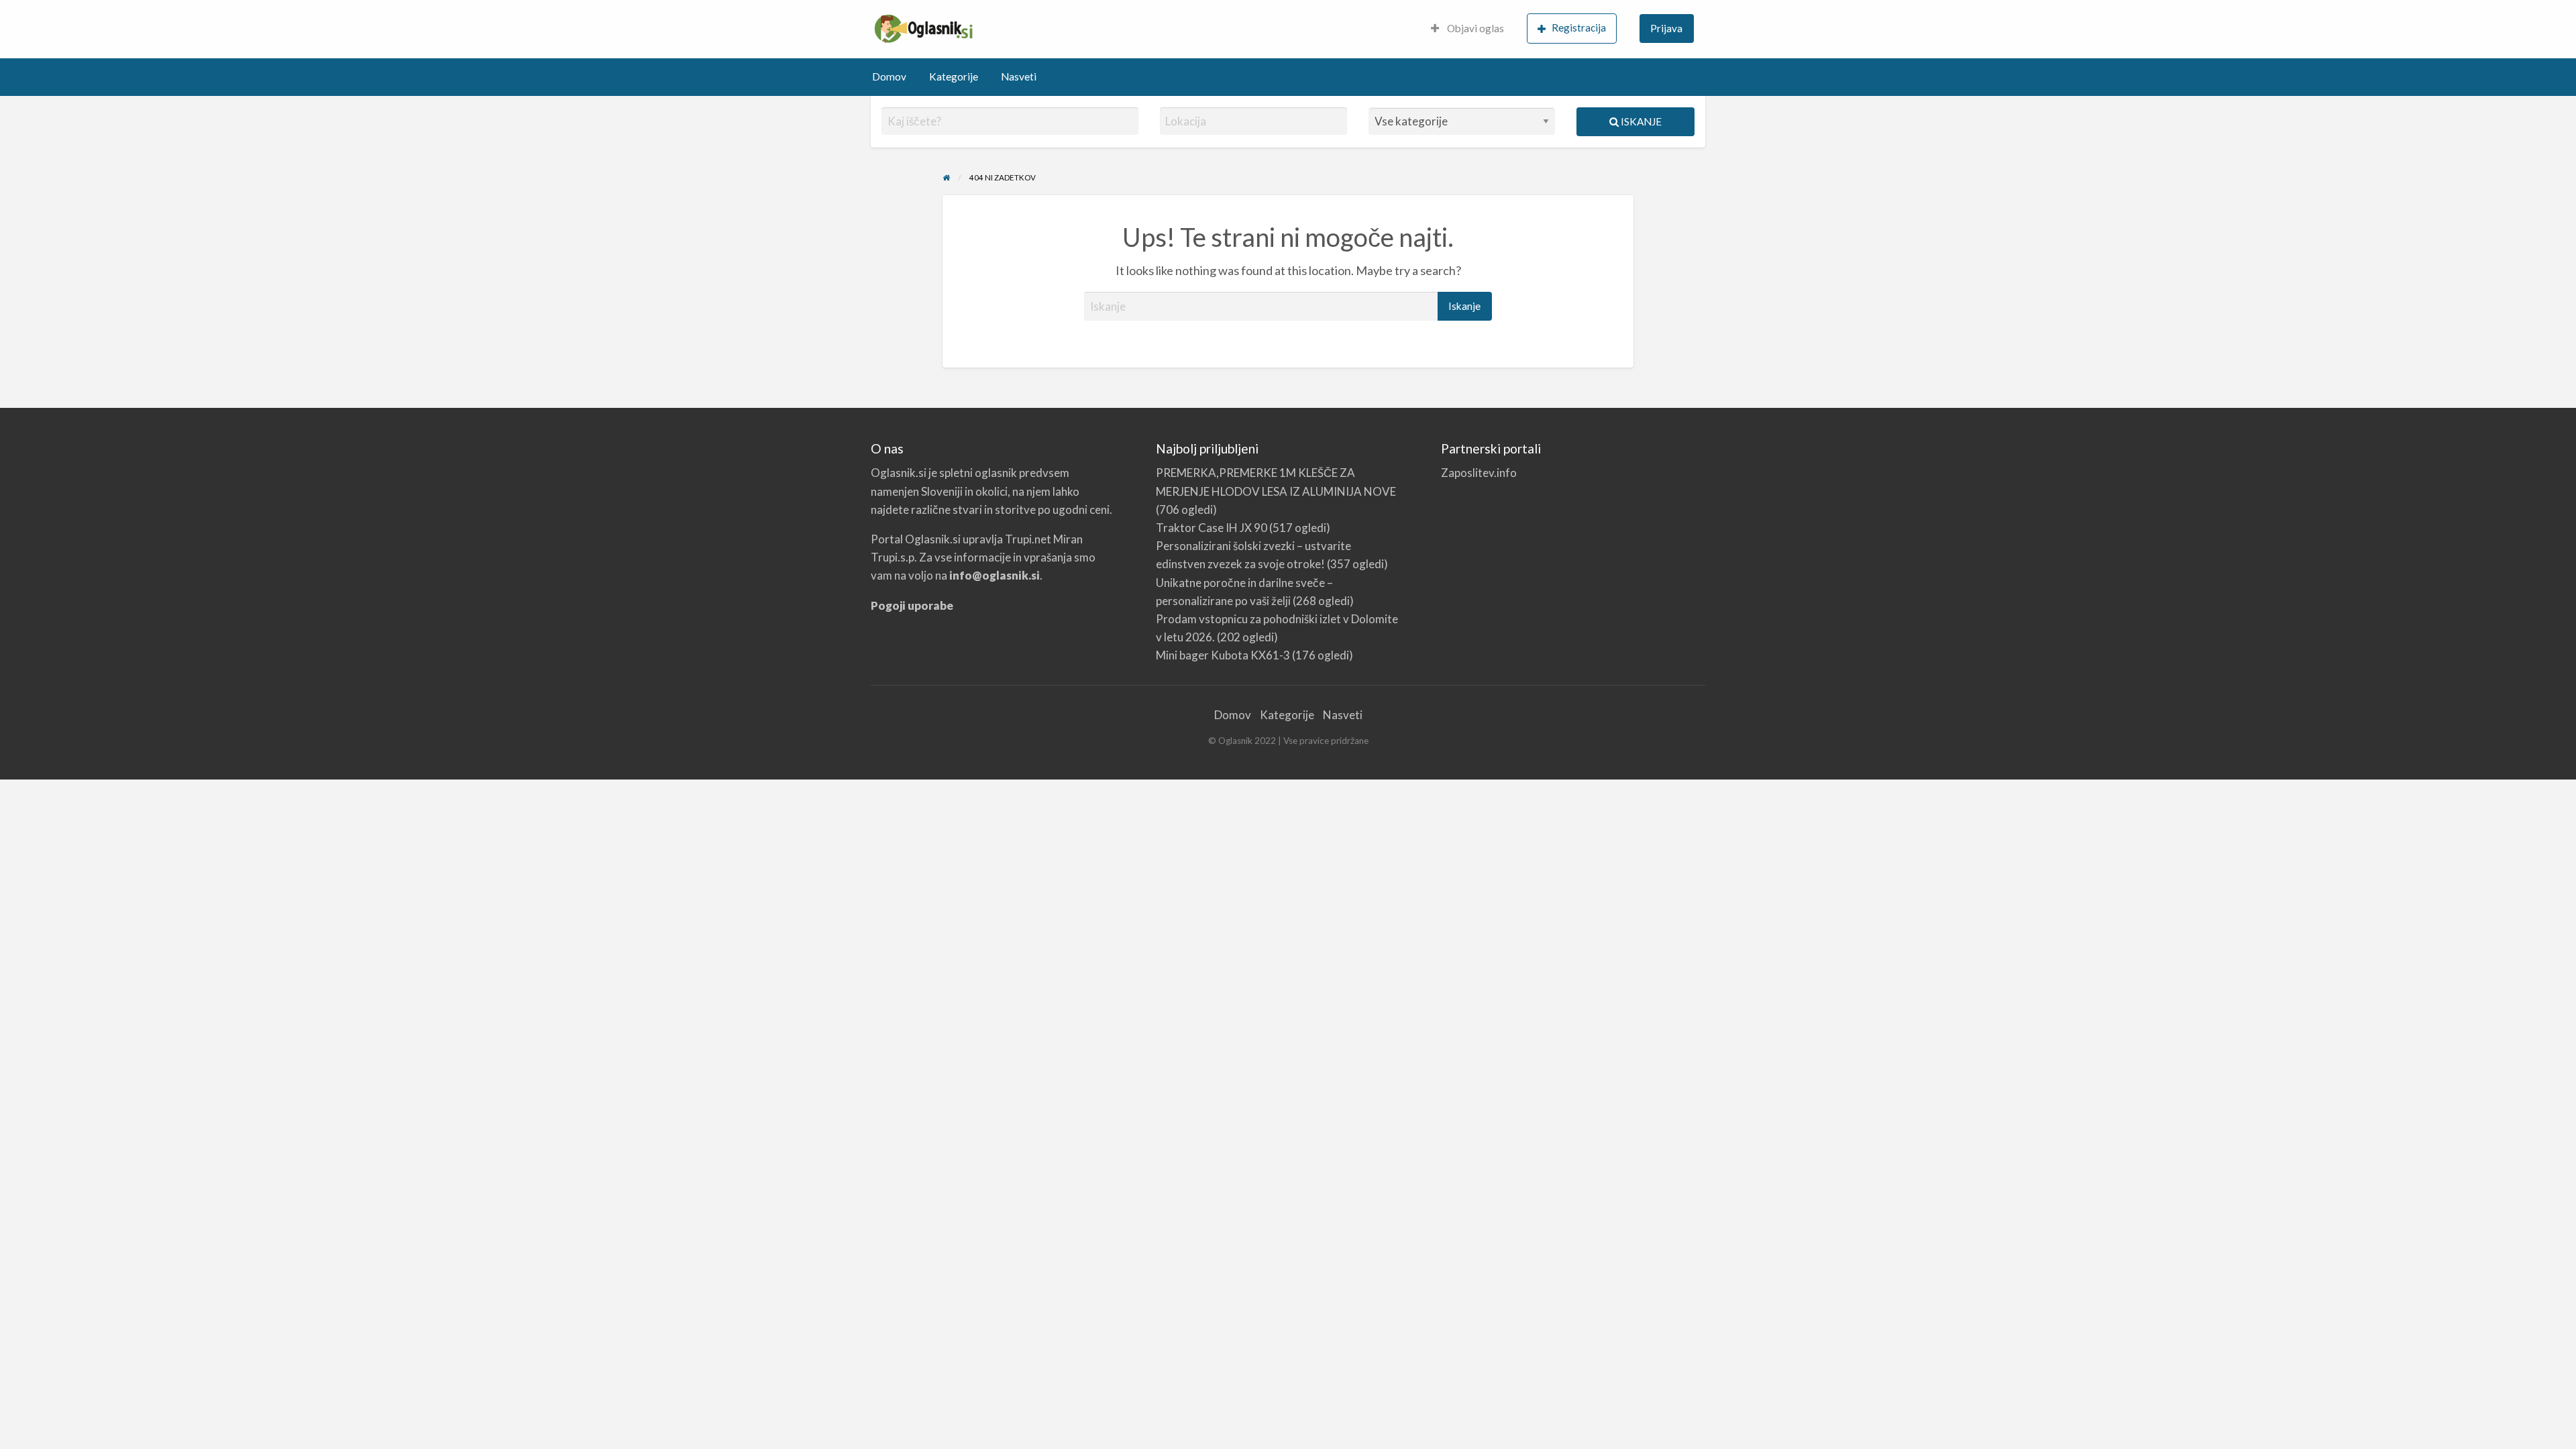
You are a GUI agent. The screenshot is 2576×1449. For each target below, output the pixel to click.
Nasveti (1019, 76)
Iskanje (1640, 121)
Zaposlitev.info (1479, 473)
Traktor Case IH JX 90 (1212, 528)
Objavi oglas (1474, 28)
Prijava (1666, 28)
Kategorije (954, 76)
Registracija (1579, 28)
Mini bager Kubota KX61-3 (1223, 655)
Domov (889, 76)
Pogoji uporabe (912, 605)
